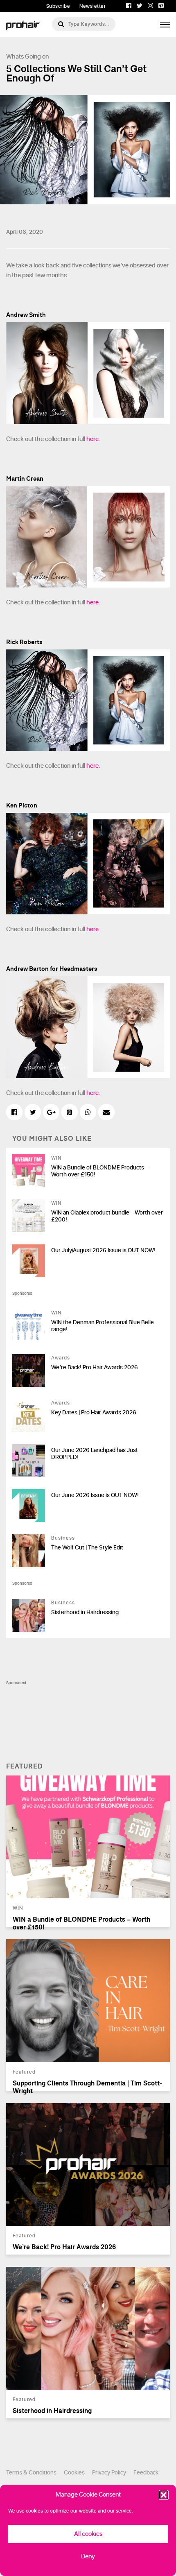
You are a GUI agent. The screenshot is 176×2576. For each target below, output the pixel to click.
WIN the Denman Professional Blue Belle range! (103, 1326)
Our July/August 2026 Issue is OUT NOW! (103, 1250)
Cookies (74, 2473)
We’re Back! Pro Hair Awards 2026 (95, 1367)
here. (93, 439)
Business (63, 1538)
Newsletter (93, 6)
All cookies (88, 2534)
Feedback (146, 2473)
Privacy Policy (109, 2473)
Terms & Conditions (31, 2473)
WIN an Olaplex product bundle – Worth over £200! (107, 1216)
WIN (56, 1158)
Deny (88, 2557)
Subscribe (58, 6)
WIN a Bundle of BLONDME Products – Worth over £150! (100, 1171)
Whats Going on (27, 57)
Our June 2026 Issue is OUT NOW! (95, 1495)
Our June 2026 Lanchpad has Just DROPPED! (95, 1454)
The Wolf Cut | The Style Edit (87, 1548)
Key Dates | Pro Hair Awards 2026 (94, 1412)
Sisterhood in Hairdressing (85, 1612)
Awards (61, 1358)
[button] (164, 2495)
